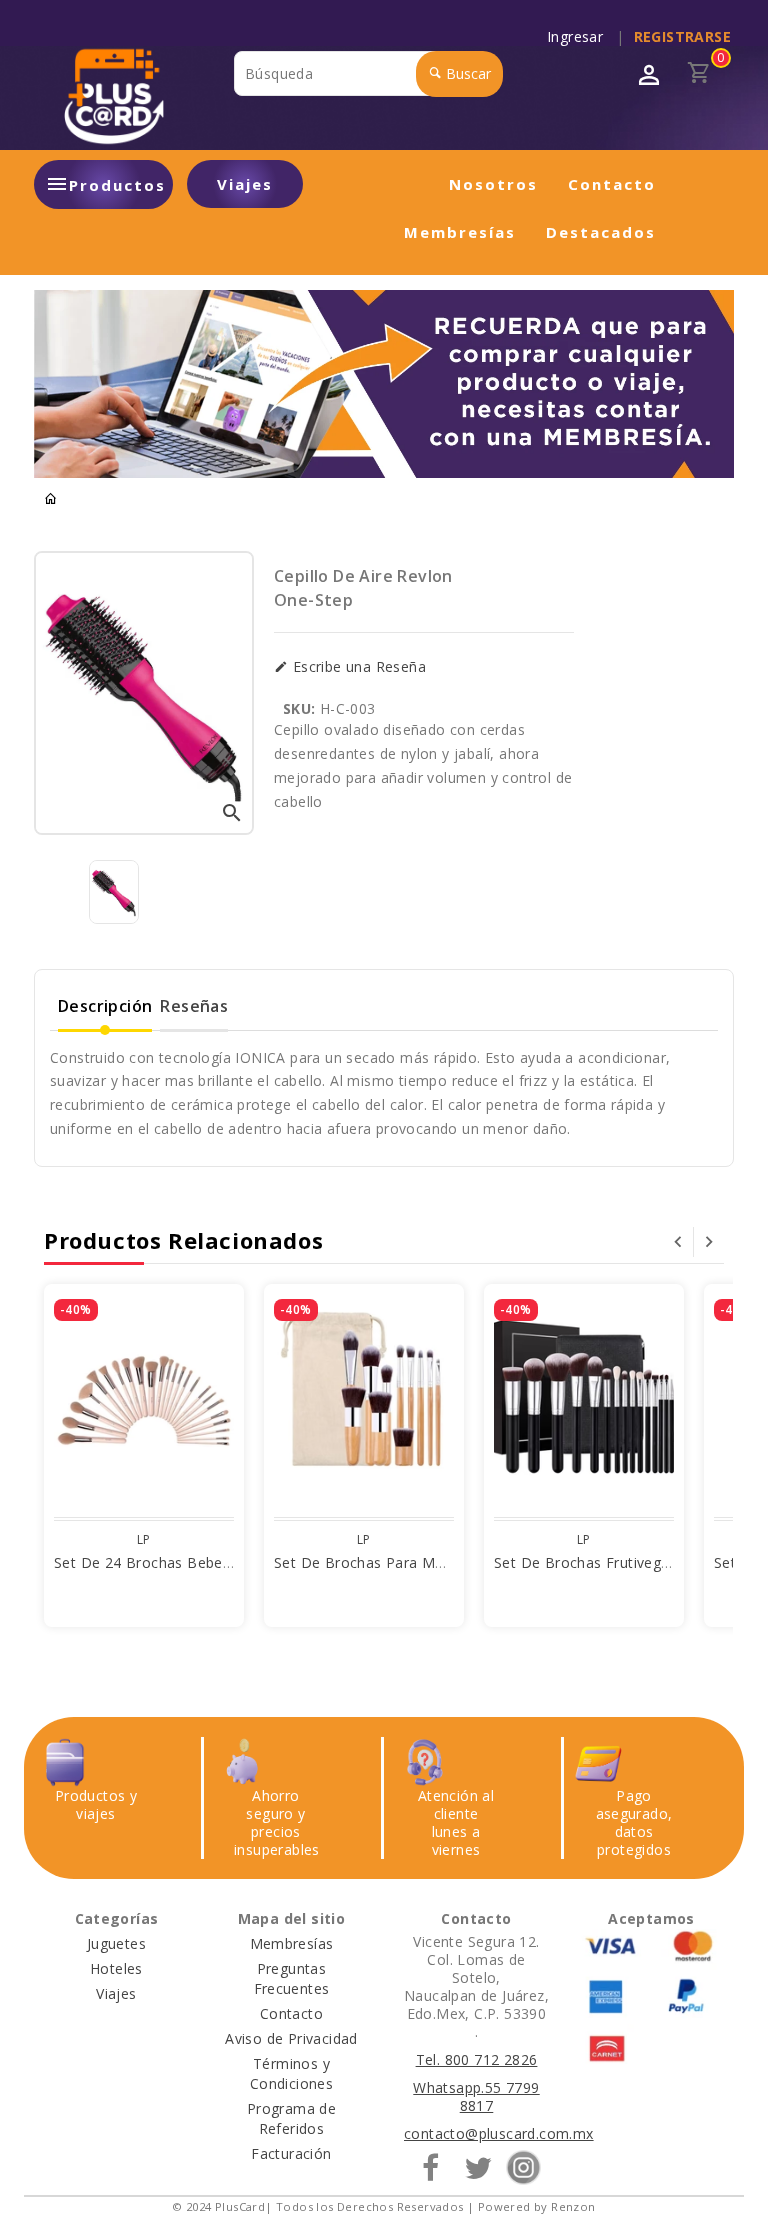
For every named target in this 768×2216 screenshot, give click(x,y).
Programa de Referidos (291, 2118)
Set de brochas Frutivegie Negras (610, 1562)
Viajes (245, 184)
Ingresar (579, 37)
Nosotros (493, 184)
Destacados (601, 232)
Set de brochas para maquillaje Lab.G (404, 1562)
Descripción (105, 1006)
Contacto (612, 184)
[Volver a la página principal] (51, 499)
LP (144, 1539)
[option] (114, 892)
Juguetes (116, 1943)
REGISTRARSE (682, 36)
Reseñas (194, 1006)
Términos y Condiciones (291, 2073)
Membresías (460, 232)
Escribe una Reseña (357, 667)
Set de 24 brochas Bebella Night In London (203, 1562)
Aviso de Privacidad (291, 2038)
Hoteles (116, 1968)
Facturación (291, 2153)
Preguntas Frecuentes (292, 1978)
